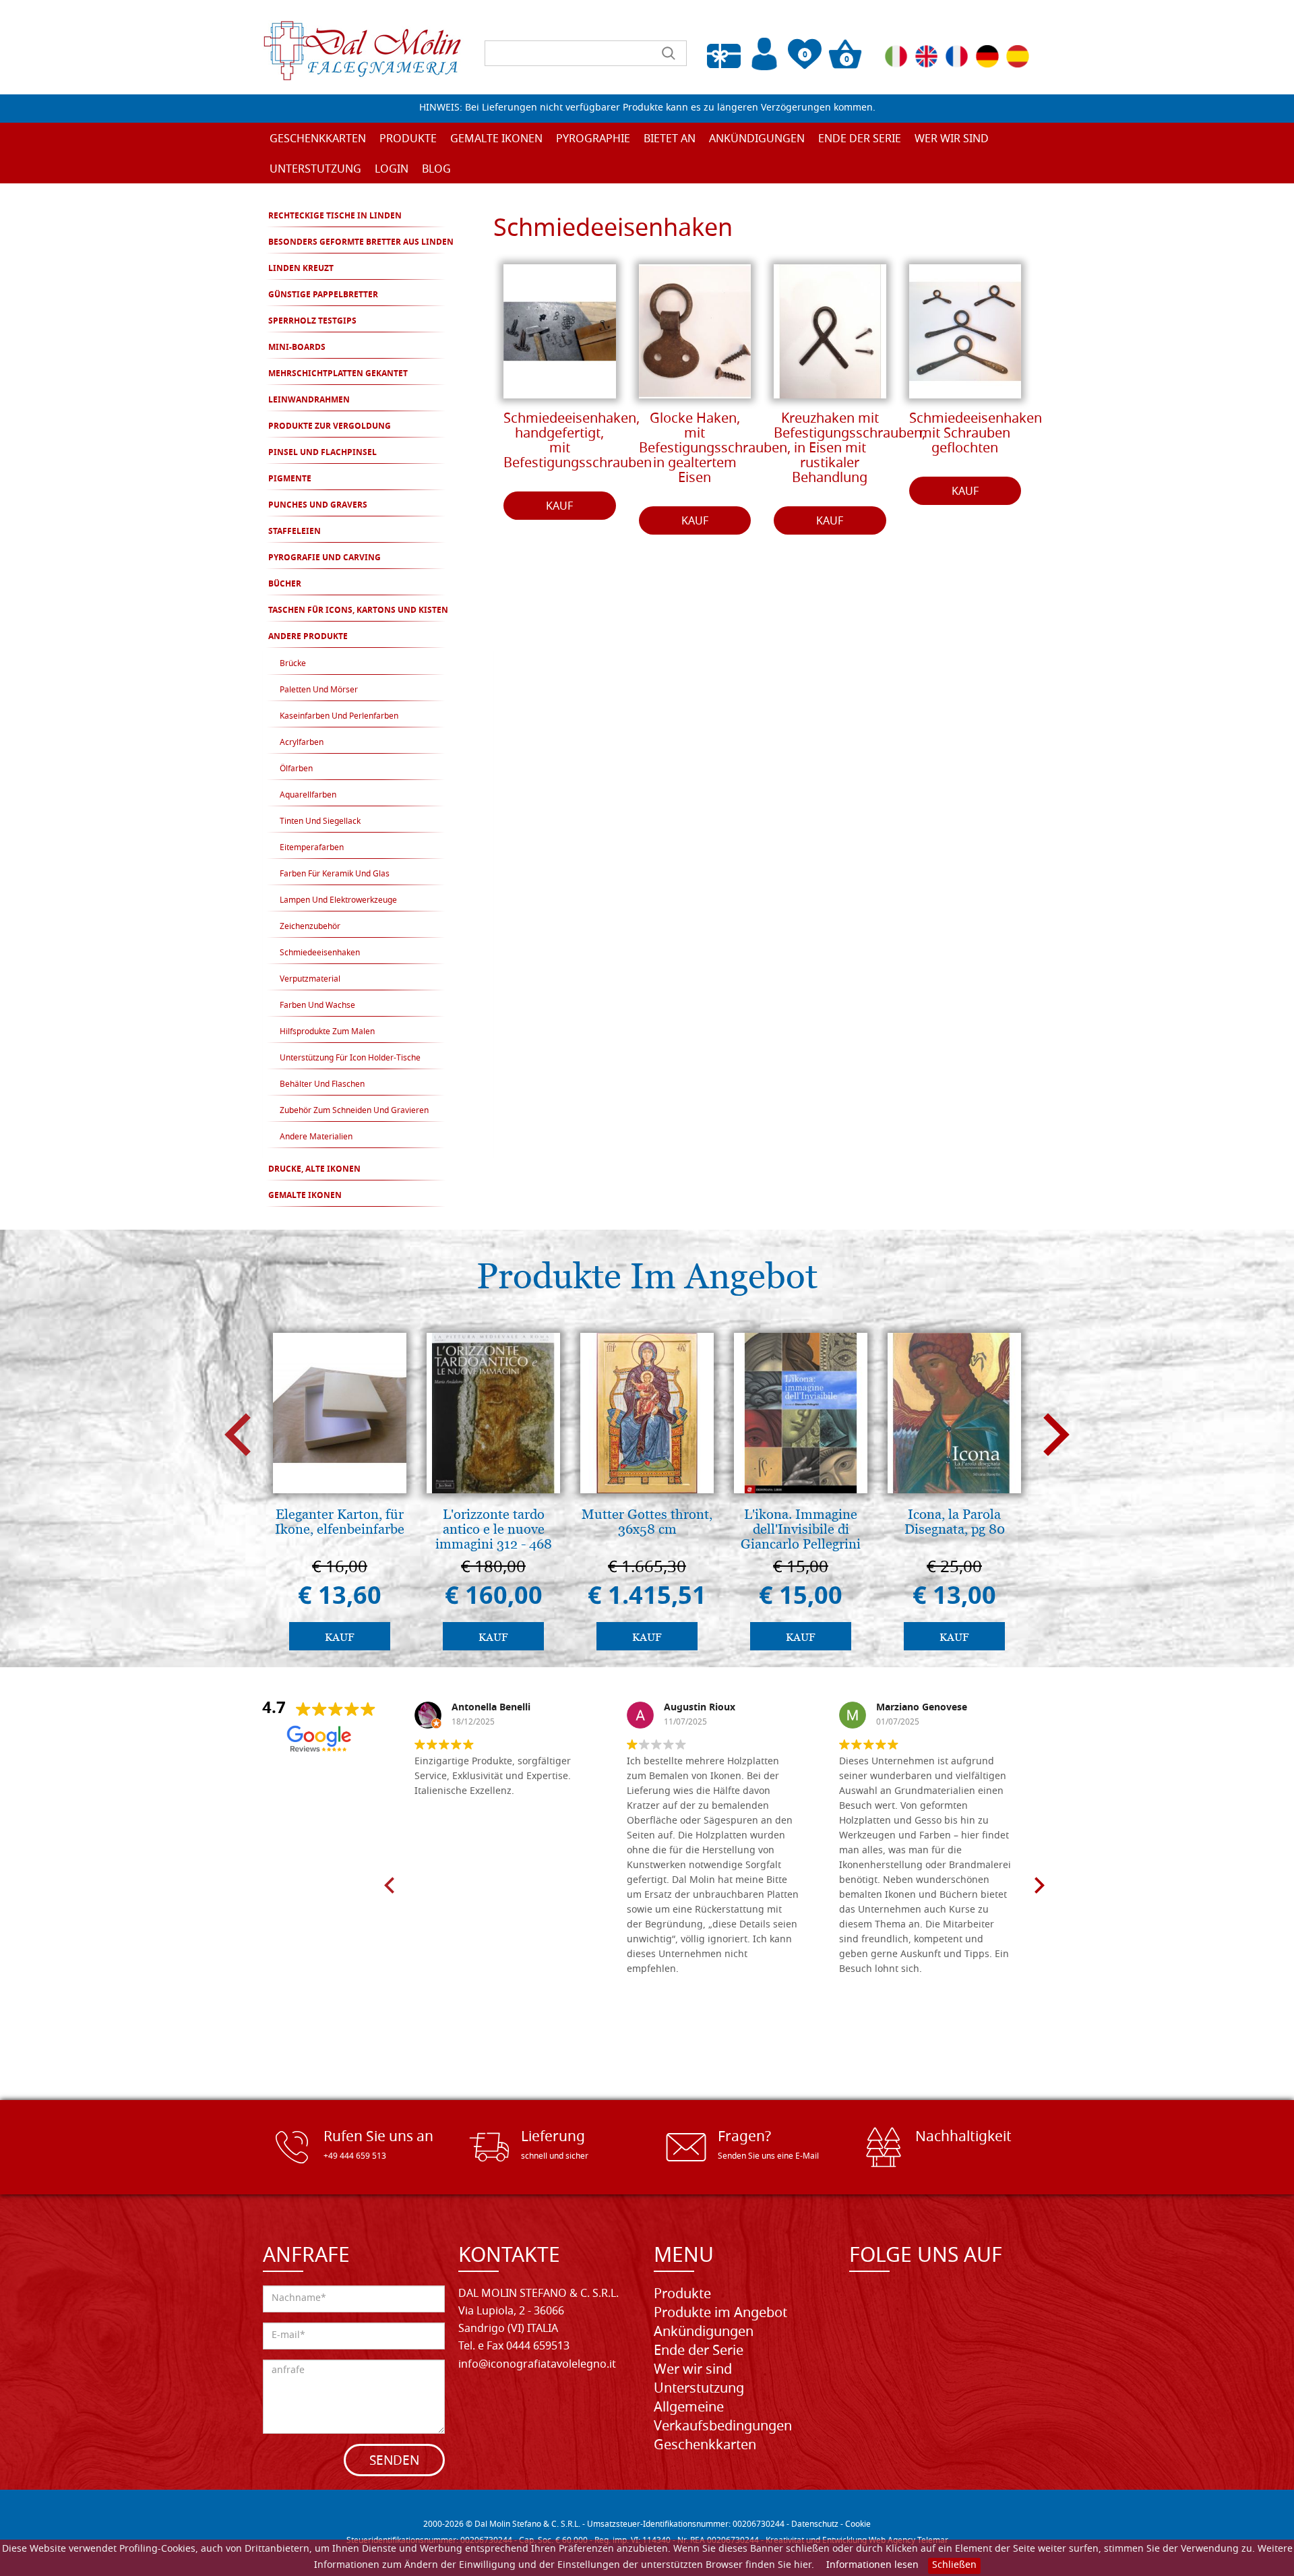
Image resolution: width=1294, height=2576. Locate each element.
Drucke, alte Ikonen (314, 1170)
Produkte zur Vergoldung (330, 427)
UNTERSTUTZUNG (315, 170)
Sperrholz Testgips (312, 322)
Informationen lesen (872, 2566)
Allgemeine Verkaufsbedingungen (723, 2418)
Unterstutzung (699, 2389)
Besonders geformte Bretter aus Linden (361, 243)
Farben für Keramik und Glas (335, 874)
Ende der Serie (699, 2352)
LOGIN (392, 170)
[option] (340, 1495)
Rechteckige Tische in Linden (335, 216)
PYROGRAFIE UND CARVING (325, 558)
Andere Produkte (308, 637)
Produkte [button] (408, 140)
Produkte (682, 2295)
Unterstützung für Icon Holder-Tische (350, 1058)
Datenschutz (815, 2525)
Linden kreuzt (301, 269)
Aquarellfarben (308, 796)
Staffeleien (295, 532)
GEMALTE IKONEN (305, 1196)
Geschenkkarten (318, 140)
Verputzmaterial (310, 980)
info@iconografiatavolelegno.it (537, 2365)
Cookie (858, 2525)
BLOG (436, 170)
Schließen (954, 2566)
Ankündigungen (757, 140)
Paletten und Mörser (319, 690)
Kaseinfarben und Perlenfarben (339, 717)
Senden (394, 2462)
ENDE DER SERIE (860, 140)
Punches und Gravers (318, 506)
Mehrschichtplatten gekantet (338, 374)
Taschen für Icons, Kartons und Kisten (358, 611)
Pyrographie (593, 140)
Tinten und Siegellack (320, 822)
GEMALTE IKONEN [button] (496, 140)
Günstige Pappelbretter (323, 295)
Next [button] (1056, 1435)
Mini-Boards (297, 348)
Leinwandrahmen (309, 400)
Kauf (559, 507)
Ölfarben (296, 769)
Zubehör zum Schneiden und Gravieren (354, 1111)
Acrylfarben (302, 743)
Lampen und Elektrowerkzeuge (338, 901)
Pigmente (290, 479)
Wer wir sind (952, 140)
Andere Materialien (316, 1137)
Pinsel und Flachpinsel (322, 453)
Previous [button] (238, 1435)
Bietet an (670, 140)
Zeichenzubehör (310, 927)
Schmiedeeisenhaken (320, 953)
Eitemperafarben (312, 848)
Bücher (285, 585)
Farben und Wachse (317, 1006)
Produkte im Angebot (720, 2314)
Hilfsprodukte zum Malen (327, 1032)
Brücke (293, 664)
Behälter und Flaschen (322, 1085)
